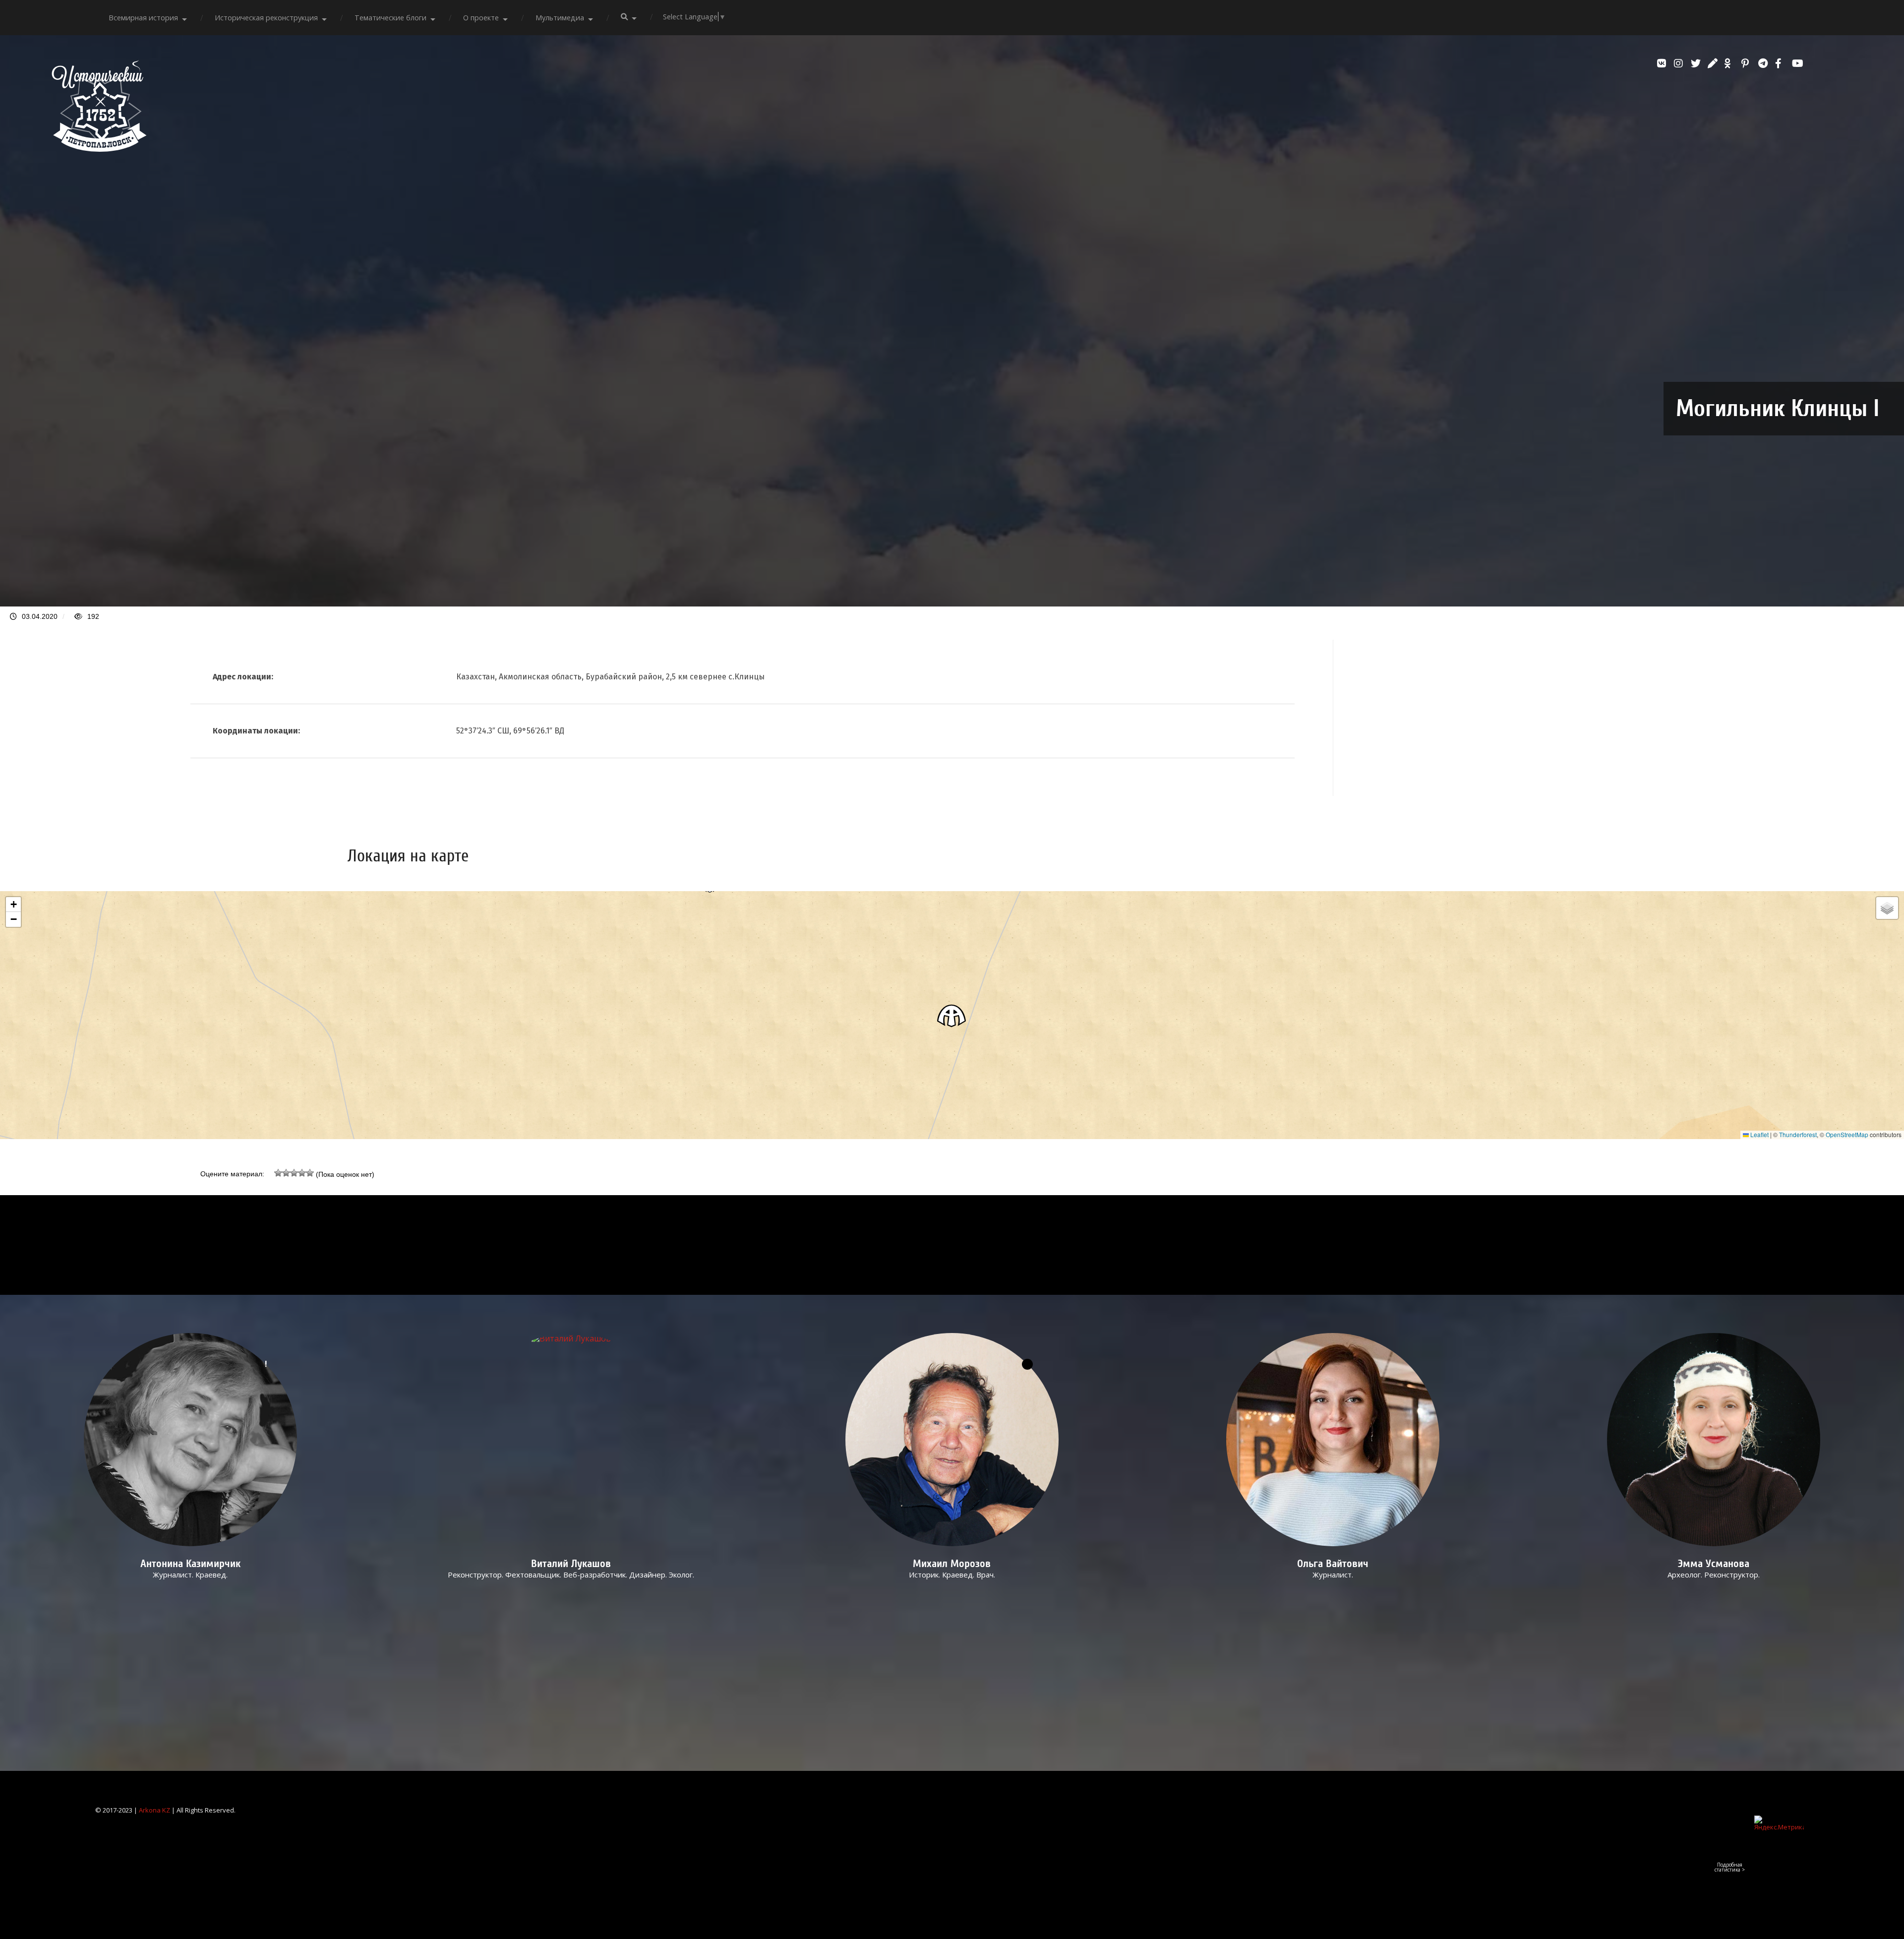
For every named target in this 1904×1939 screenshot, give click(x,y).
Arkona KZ (154, 1810)
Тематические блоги (390, 18)
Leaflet (1759, 1134)
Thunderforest (1798, 1134)
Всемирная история (143, 18)
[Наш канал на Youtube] (1798, 63)
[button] (952, 1015)
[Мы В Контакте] (1663, 63)
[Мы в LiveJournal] (1714, 63)
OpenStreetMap (1847, 1134)
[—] (99, 149)
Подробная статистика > (1730, 1867)
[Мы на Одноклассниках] (1730, 63)
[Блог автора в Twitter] (1697, 63)
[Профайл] (571, 1440)
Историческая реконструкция (266, 18)
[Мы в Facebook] (1781, 63)
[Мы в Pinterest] (1747, 63)
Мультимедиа (560, 18)
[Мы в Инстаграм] (1680, 63)
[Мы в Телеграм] (1764, 63)
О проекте (481, 18)
